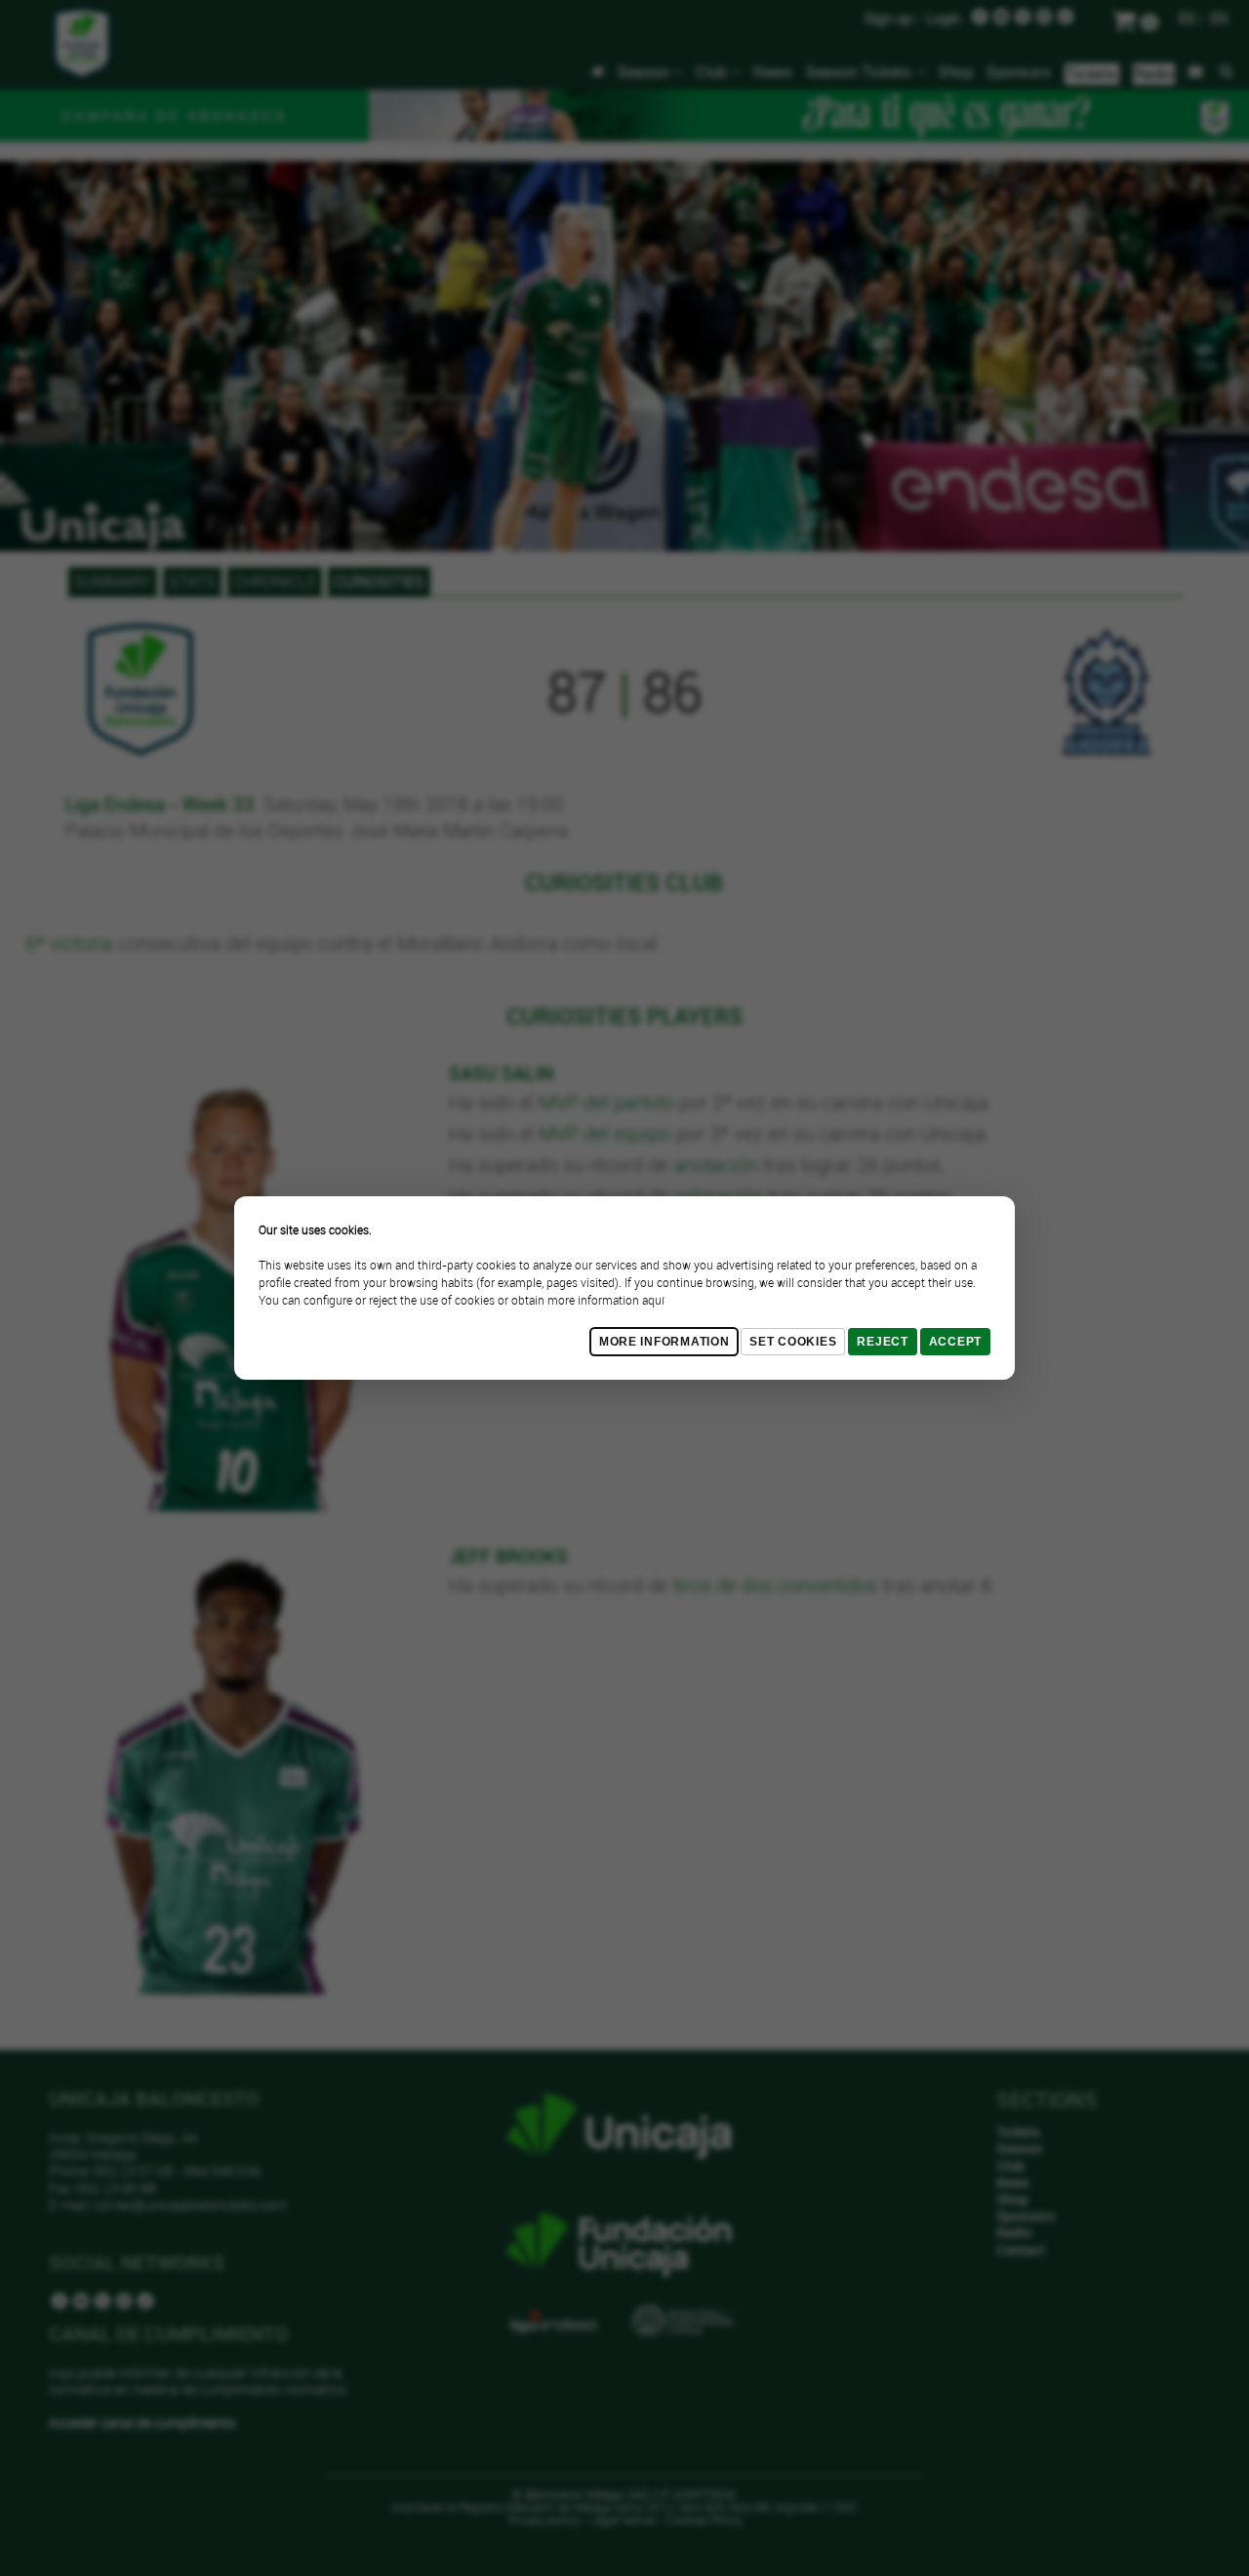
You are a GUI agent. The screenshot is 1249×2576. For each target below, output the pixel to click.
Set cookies (793, 1342)
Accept (955, 1342)
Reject (882, 1342)
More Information (665, 1342)
